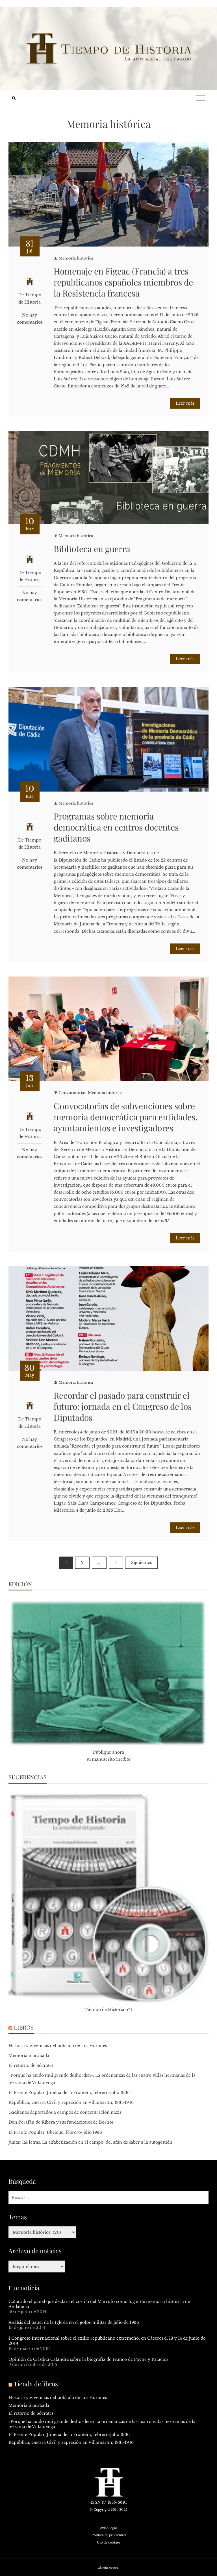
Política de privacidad (109, 2535)
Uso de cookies (108, 2542)
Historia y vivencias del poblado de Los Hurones (58, 2046)
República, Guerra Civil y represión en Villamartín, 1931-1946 (71, 2102)
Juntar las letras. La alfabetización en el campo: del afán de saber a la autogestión (90, 2142)
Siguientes (141, 1562)
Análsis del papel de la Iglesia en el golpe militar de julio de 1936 (74, 2322)
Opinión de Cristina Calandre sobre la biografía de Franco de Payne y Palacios (88, 2359)
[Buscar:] (108, 2198)
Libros (24, 2027)
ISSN (96, 2502)
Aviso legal (108, 2528)
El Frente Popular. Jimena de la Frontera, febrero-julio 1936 (69, 2093)
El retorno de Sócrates (31, 2065)
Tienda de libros (36, 2384)
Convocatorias (72, 1093)
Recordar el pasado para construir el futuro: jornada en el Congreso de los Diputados (123, 1406)
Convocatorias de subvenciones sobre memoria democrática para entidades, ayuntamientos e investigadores (126, 1117)
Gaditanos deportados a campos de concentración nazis (65, 2112)
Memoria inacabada (29, 2056)
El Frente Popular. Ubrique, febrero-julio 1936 (55, 2132)
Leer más (185, 403)
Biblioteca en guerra (92, 549)
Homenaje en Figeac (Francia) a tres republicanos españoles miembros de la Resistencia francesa (123, 282)
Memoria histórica (76, 258)
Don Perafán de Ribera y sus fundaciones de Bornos (61, 2122)
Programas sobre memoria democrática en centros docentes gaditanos (116, 827)
